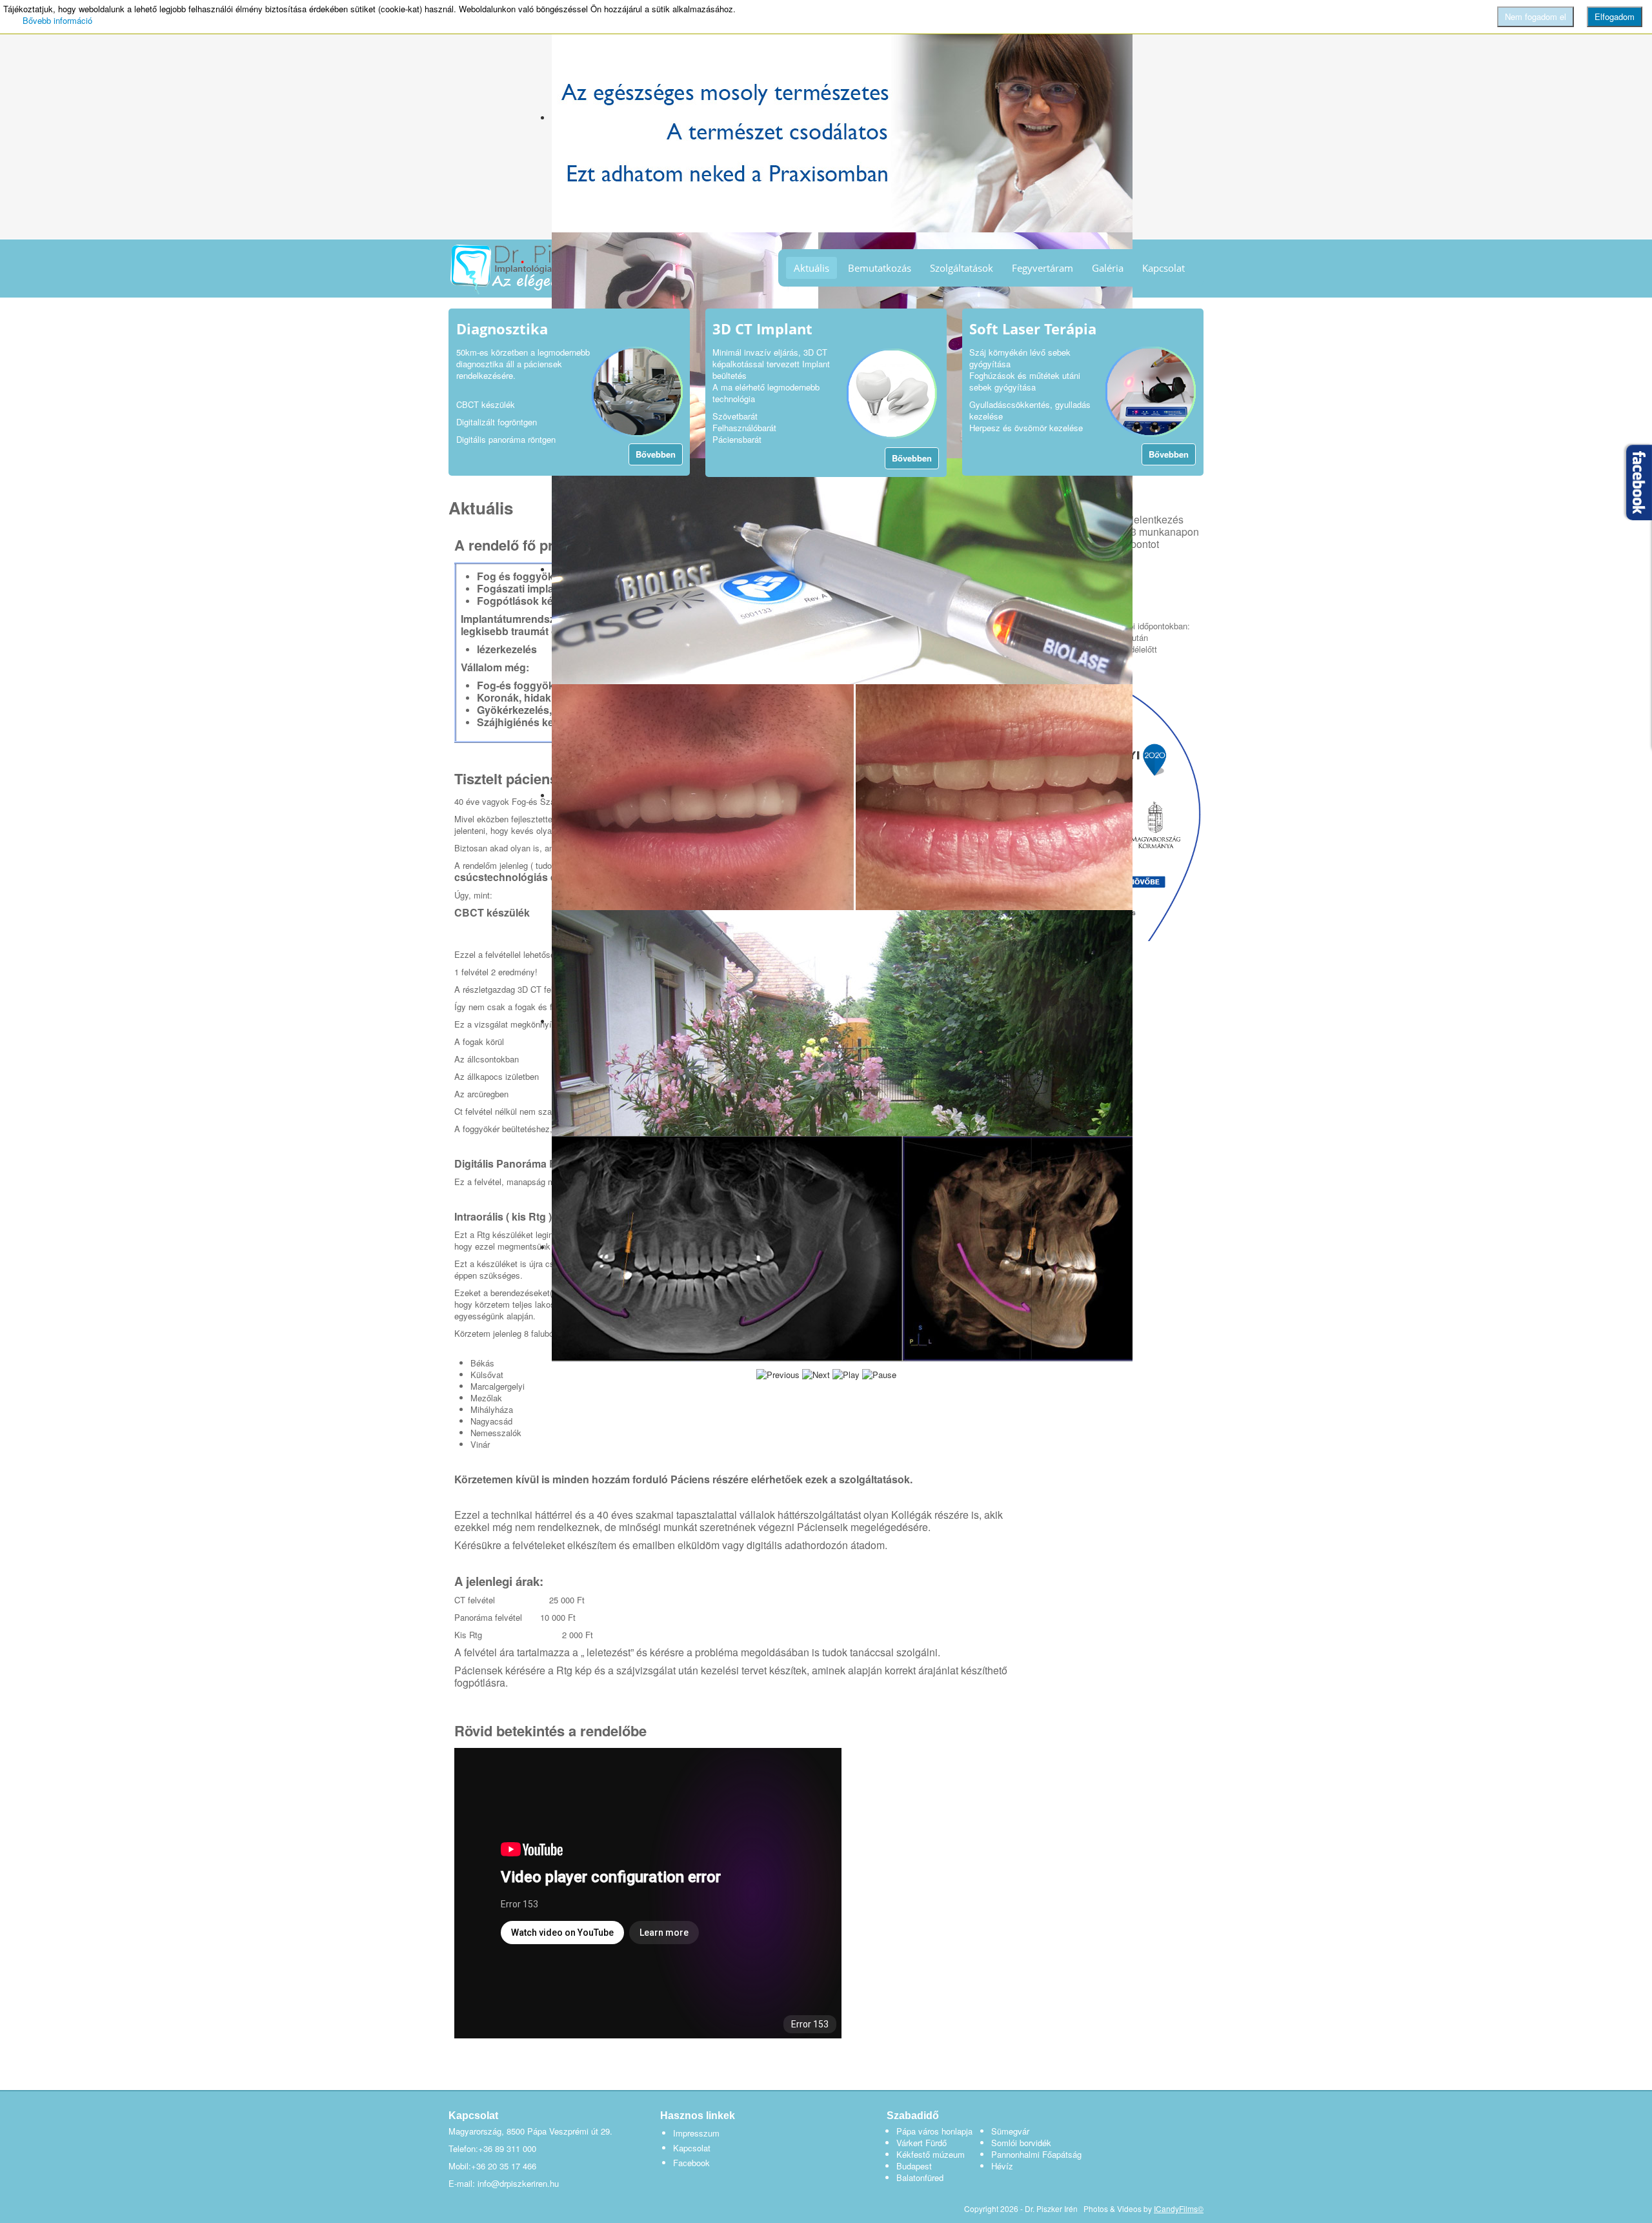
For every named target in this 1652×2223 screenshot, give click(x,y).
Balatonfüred (920, 2177)
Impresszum (696, 2133)
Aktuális (811, 268)
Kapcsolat (1163, 268)
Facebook (691, 2163)
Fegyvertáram (1043, 268)
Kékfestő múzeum (931, 2154)
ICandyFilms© (1179, 2208)
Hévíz (1002, 2166)
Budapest (914, 2166)
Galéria (1108, 268)
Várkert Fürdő (922, 2143)
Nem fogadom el (1536, 16)
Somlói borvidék (1021, 2143)
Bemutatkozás (880, 268)
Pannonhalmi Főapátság (1036, 2154)
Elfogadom (1615, 16)
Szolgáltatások (962, 268)
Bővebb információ (57, 20)
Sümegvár (1010, 2131)
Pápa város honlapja (934, 2131)
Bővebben (656, 454)
